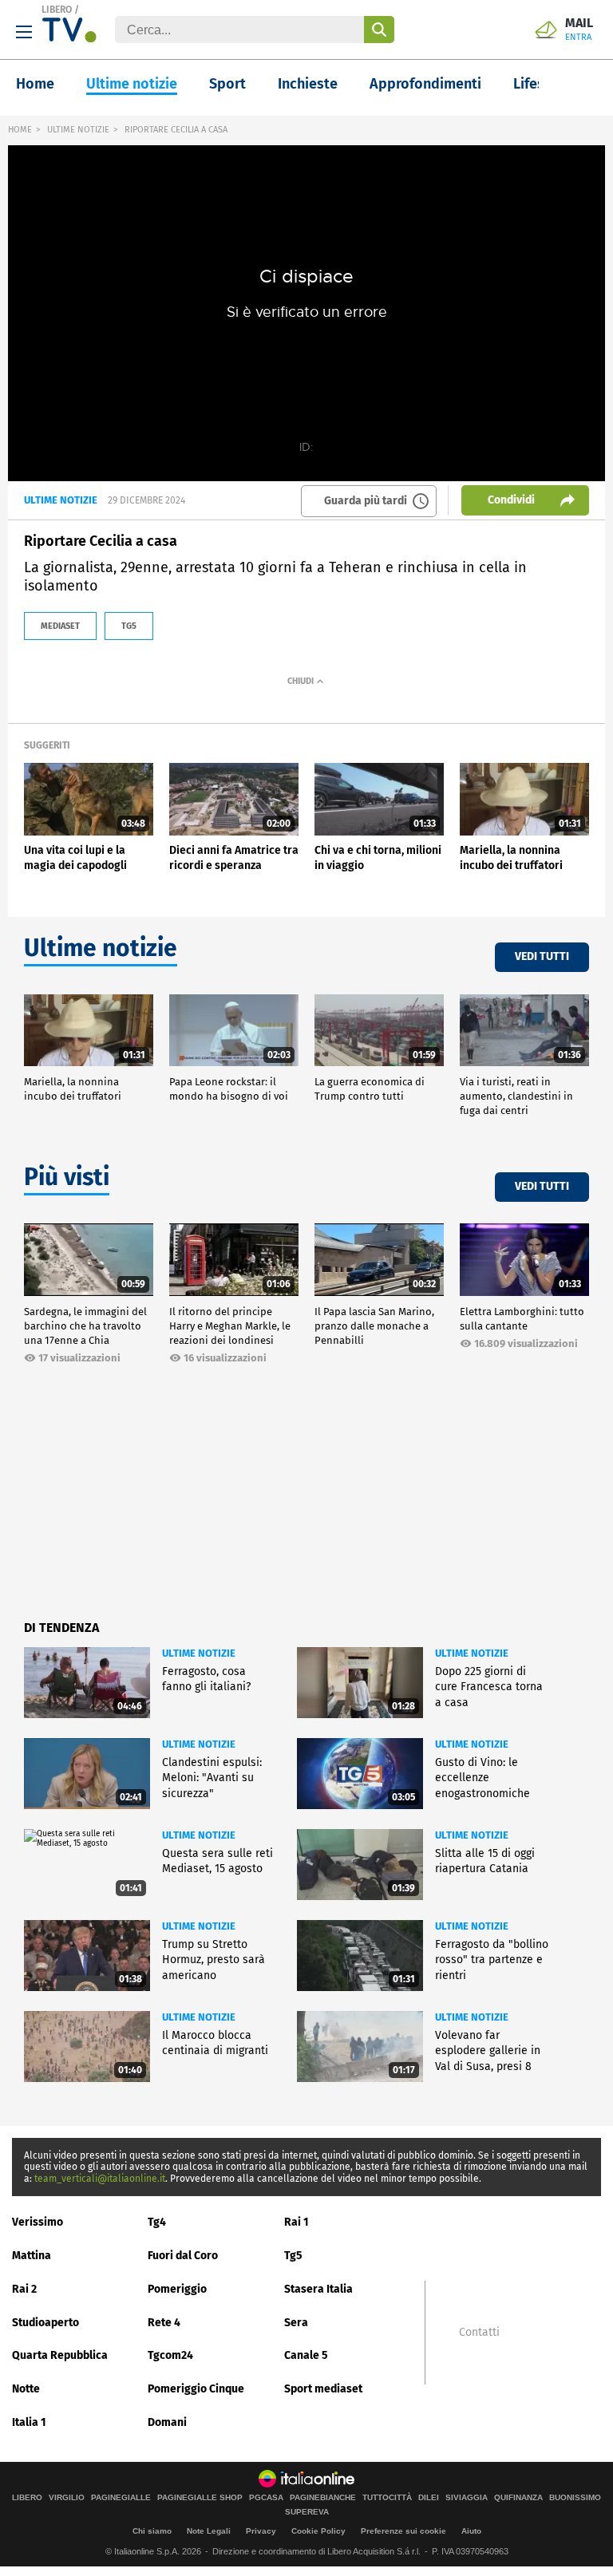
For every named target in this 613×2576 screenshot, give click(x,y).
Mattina (32, 2256)
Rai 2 (24, 2289)
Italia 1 (29, 2422)
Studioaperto (45, 2323)
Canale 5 (306, 2355)
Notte (26, 2389)
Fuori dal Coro (183, 2256)
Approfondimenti (425, 84)
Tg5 (293, 2256)
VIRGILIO (67, 2498)
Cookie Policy (318, 2531)
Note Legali (209, 2531)
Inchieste (308, 84)
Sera (296, 2323)
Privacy (261, 2531)
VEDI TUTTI (542, 956)
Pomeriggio (177, 2289)
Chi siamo (152, 2531)
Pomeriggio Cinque (196, 2389)
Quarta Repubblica (60, 2355)
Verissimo (38, 2222)
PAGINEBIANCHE (323, 2498)
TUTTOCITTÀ (387, 2498)
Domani (167, 2422)
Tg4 (157, 2222)
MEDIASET (60, 626)
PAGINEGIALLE (121, 2498)
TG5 (129, 626)
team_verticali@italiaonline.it (100, 2179)
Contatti (479, 2333)
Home (35, 84)
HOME (20, 130)
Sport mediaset (323, 2389)
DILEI (429, 2498)
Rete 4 (164, 2323)
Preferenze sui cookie (403, 2531)
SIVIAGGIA (467, 2498)
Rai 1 (297, 2222)
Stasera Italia (318, 2289)
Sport (227, 84)
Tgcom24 (170, 2355)
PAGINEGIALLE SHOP (200, 2498)
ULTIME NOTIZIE (78, 130)
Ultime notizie (132, 84)
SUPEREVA (307, 2512)
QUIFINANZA (518, 2498)
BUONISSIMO (575, 2498)
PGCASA (266, 2498)
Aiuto (471, 2531)
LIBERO (57, 10)
